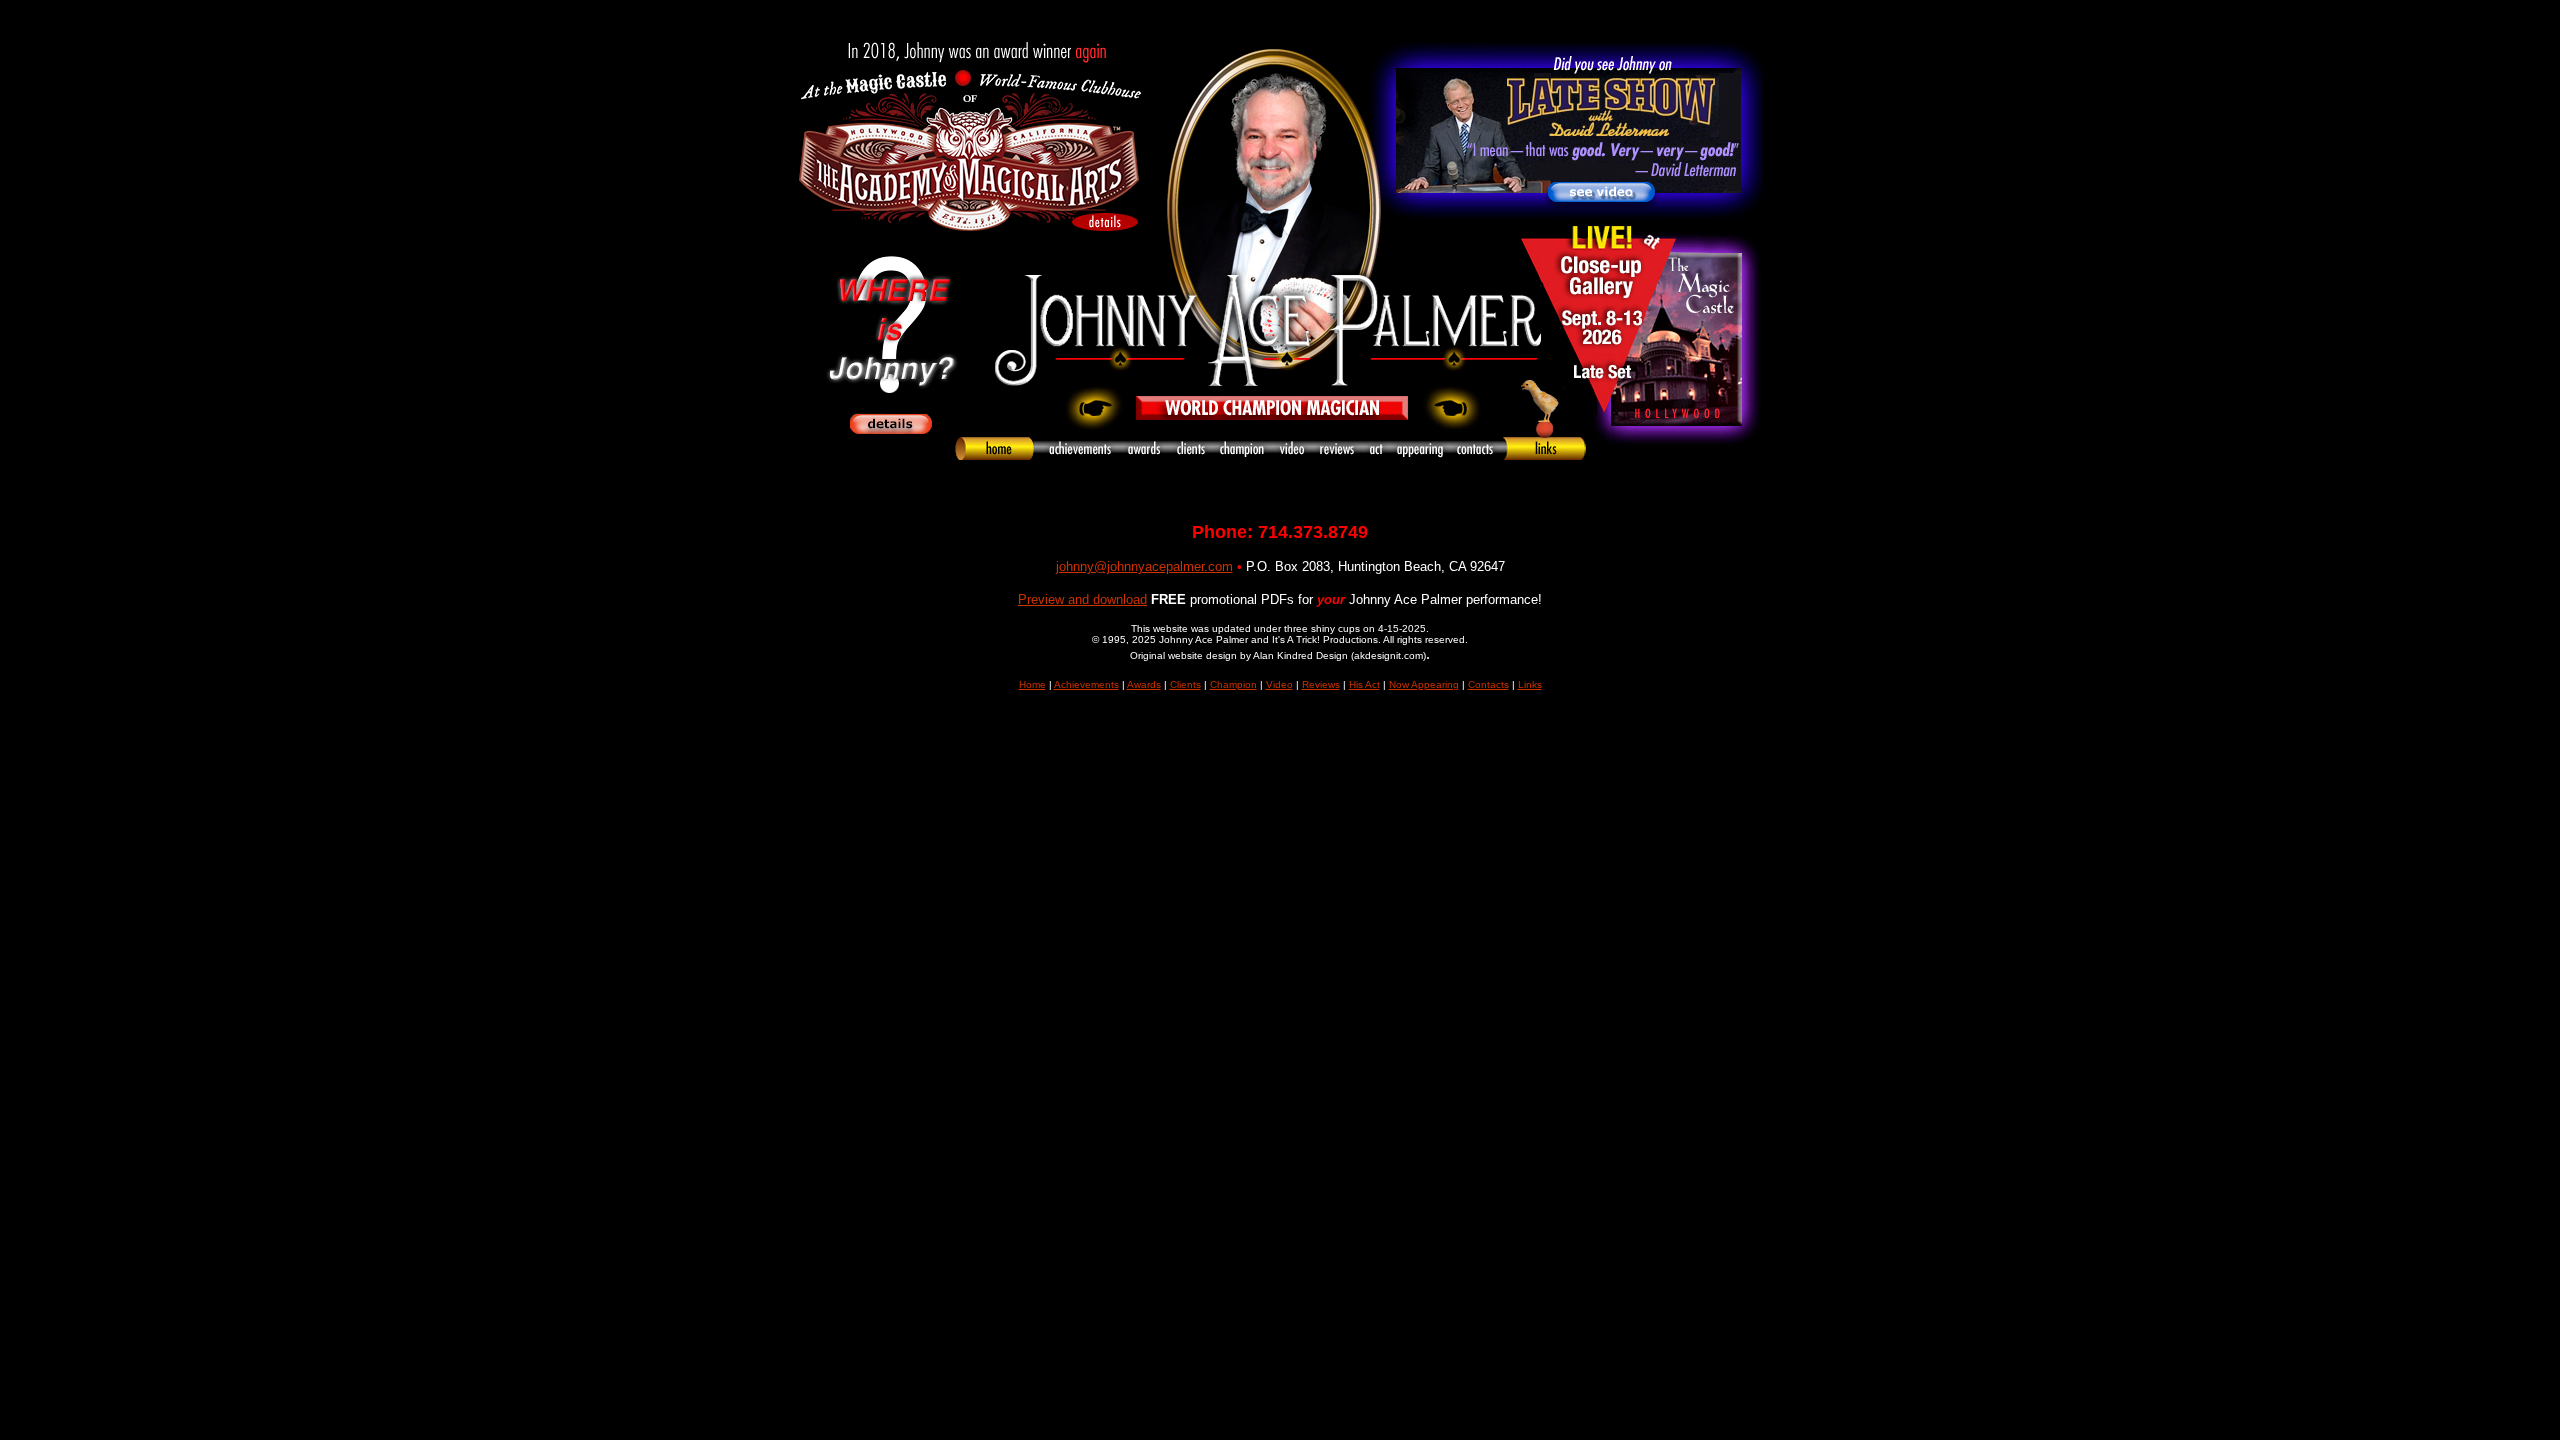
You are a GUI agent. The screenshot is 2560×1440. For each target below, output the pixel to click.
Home (1032, 684)
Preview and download (1082, 599)
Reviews (1321, 684)
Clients (1185, 684)
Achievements (1086, 684)
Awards (1144, 684)
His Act (1364, 684)
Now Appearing (1424, 684)
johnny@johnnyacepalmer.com (1144, 566)
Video (1279, 684)
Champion (1233, 684)
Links (1530, 684)
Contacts (1488, 684)
